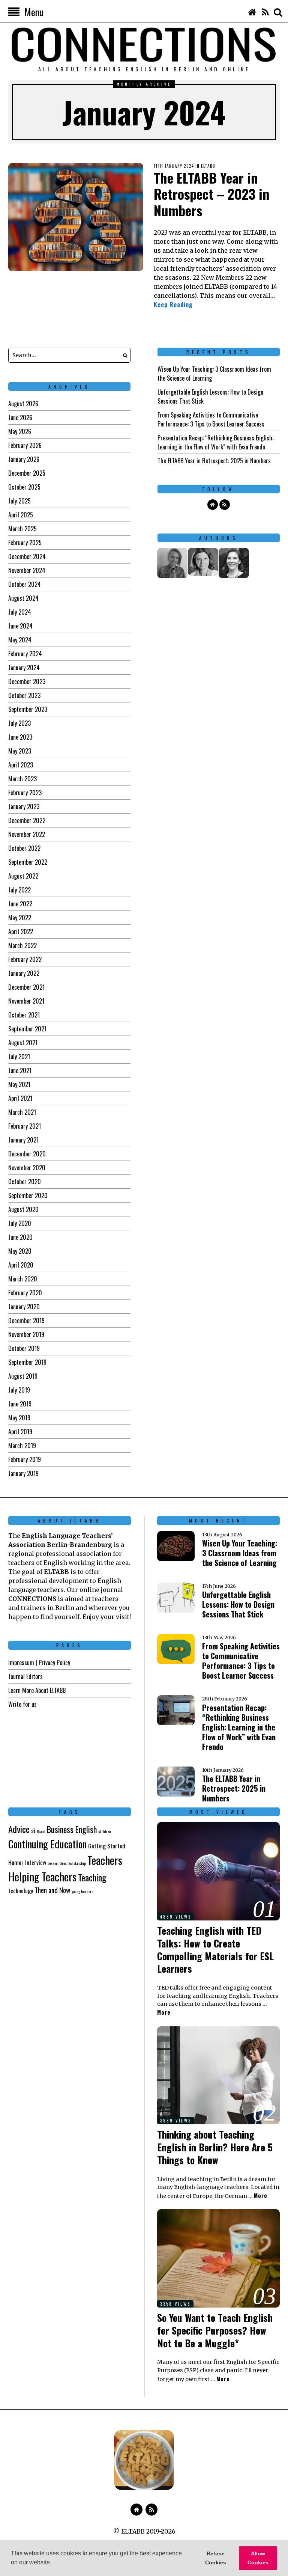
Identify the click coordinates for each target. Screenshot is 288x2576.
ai (33, 1830)
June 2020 (20, 1237)
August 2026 (23, 404)
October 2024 (25, 584)
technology (21, 1890)
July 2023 (19, 723)
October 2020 (25, 1182)
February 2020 (25, 1293)
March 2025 (22, 529)
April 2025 (21, 515)
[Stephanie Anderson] (234, 563)
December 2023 (27, 681)
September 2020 (28, 1195)
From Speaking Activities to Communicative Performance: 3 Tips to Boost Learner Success (211, 419)
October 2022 (24, 848)
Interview (36, 1862)
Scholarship (77, 1863)
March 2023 (22, 779)
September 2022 (28, 862)
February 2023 (25, 793)
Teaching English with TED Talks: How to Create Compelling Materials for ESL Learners (215, 1949)
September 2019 (27, 1362)
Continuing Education (47, 1844)
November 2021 (26, 1001)
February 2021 (25, 1126)
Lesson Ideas (57, 1863)
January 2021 (23, 1140)
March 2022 (22, 945)
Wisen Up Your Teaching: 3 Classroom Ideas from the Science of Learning (240, 1553)
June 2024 (20, 626)
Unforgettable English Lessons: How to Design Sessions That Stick (238, 1604)
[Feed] (265, 12)
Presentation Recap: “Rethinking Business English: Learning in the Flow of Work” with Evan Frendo (215, 442)
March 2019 (22, 1446)
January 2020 (24, 1307)
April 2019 (20, 1432)
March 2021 (22, 1112)
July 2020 (20, 1223)
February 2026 (25, 445)
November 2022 (27, 834)
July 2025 (19, 501)
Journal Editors (25, 1676)
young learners (82, 1891)
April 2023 (21, 765)
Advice (19, 1829)
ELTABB (208, 166)
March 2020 (23, 1279)
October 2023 (24, 695)
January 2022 (24, 973)
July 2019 (19, 1390)
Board (41, 1831)
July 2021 (19, 1057)
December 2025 (27, 473)
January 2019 (23, 1473)
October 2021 (24, 1015)
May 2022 (20, 918)
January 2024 (24, 668)
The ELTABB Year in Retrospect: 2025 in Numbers (214, 461)
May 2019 (19, 1418)
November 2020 (27, 1168)
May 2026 (20, 431)
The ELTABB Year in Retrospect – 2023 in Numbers (211, 194)
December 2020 (27, 1154)
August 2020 (23, 1209)
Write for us (22, 1704)
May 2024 (20, 640)
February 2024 (25, 654)
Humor (16, 1862)
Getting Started (107, 1846)
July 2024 (20, 612)
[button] (54, 2563)
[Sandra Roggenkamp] (203, 562)
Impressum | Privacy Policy (39, 1663)
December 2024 (27, 556)
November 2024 (27, 570)
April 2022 (21, 932)
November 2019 (26, 1334)
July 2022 (19, 890)
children (105, 1831)
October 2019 (24, 1348)
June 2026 (20, 418)
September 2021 (27, 1029)
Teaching (92, 1877)
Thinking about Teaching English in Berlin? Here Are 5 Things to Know (215, 2147)
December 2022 (27, 820)
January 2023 (24, 806)
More (164, 2012)
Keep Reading (173, 304)
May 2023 (20, 751)
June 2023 (20, 737)
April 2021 (20, 1098)
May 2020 (20, 1251)
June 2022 (20, 904)
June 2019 (20, 1404)
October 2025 (24, 487)
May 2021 (19, 1084)
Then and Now (52, 1890)
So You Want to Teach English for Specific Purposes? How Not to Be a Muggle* (215, 2330)
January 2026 (24, 459)
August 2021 (23, 1043)
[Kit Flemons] (172, 563)
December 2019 (26, 1320)
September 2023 (28, 709)
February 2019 (25, 1459)
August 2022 (23, 876)
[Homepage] (252, 12)
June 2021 (20, 1070)
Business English (72, 1829)
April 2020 (21, 1265)
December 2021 (26, 987)
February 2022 (25, 959)
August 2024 (23, 598)
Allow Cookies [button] (258, 2558)
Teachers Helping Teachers (65, 1868)
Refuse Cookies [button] (216, 2558)
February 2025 (25, 543)
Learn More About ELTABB (37, 1690)
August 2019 (23, 1376)
